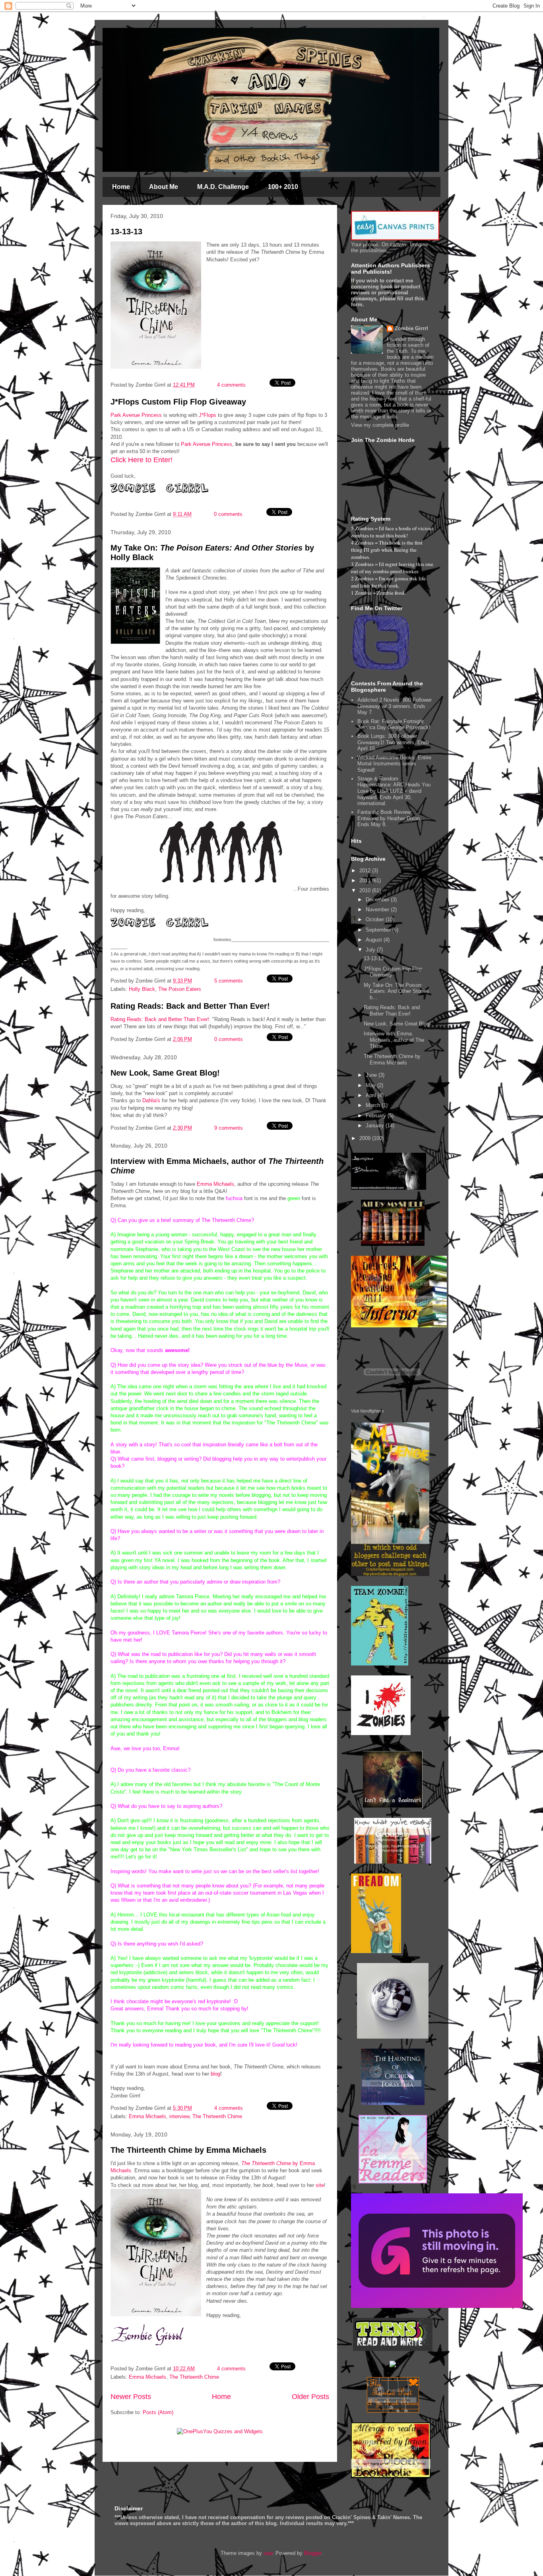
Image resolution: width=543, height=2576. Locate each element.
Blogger (313, 2553)
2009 (366, 1138)
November (378, 910)
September (379, 930)
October (376, 919)
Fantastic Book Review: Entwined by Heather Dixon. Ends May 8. (389, 818)
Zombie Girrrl (411, 328)
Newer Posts (131, 2397)
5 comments (229, 981)
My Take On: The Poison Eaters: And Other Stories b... (396, 991)
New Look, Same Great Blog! (165, 1073)
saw (268, 2553)
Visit (367, 1411)
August (375, 940)
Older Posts (310, 2397)
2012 (366, 871)
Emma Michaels (215, 1184)
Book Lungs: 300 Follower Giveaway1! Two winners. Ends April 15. (393, 742)
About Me (164, 187)
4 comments (231, 385)
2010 (366, 890)
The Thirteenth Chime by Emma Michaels (188, 2150)
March (374, 1105)
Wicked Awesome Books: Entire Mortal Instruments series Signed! (394, 764)
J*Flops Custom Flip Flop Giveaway (178, 402)
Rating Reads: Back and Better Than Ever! (190, 1006)
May (371, 1085)
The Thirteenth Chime (217, 2116)
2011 (366, 880)
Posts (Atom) (158, 2412)
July (371, 950)
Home (121, 187)
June (372, 1075)
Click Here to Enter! (142, 460)
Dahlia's (151, 1100)
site (320, 2185)
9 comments (229, 1128)
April (372, 1095)
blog (215, 2074)
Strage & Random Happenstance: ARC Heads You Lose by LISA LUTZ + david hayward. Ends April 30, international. (394, 791)
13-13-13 (126, 232)
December (378, 900)
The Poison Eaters (180, 989)
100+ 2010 (283, 187)
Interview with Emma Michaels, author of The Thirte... (394, 1040)
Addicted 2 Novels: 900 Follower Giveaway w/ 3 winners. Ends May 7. (395, 706)
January (376, 1126)
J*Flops (208, 415)
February (377, 1116)
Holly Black (142, 989)
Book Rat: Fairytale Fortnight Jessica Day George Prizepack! (394, 725)
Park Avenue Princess (136, 415)
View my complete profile (380, 425)
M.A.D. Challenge (223, 187)
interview (179, 2116)
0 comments (228, 514)
